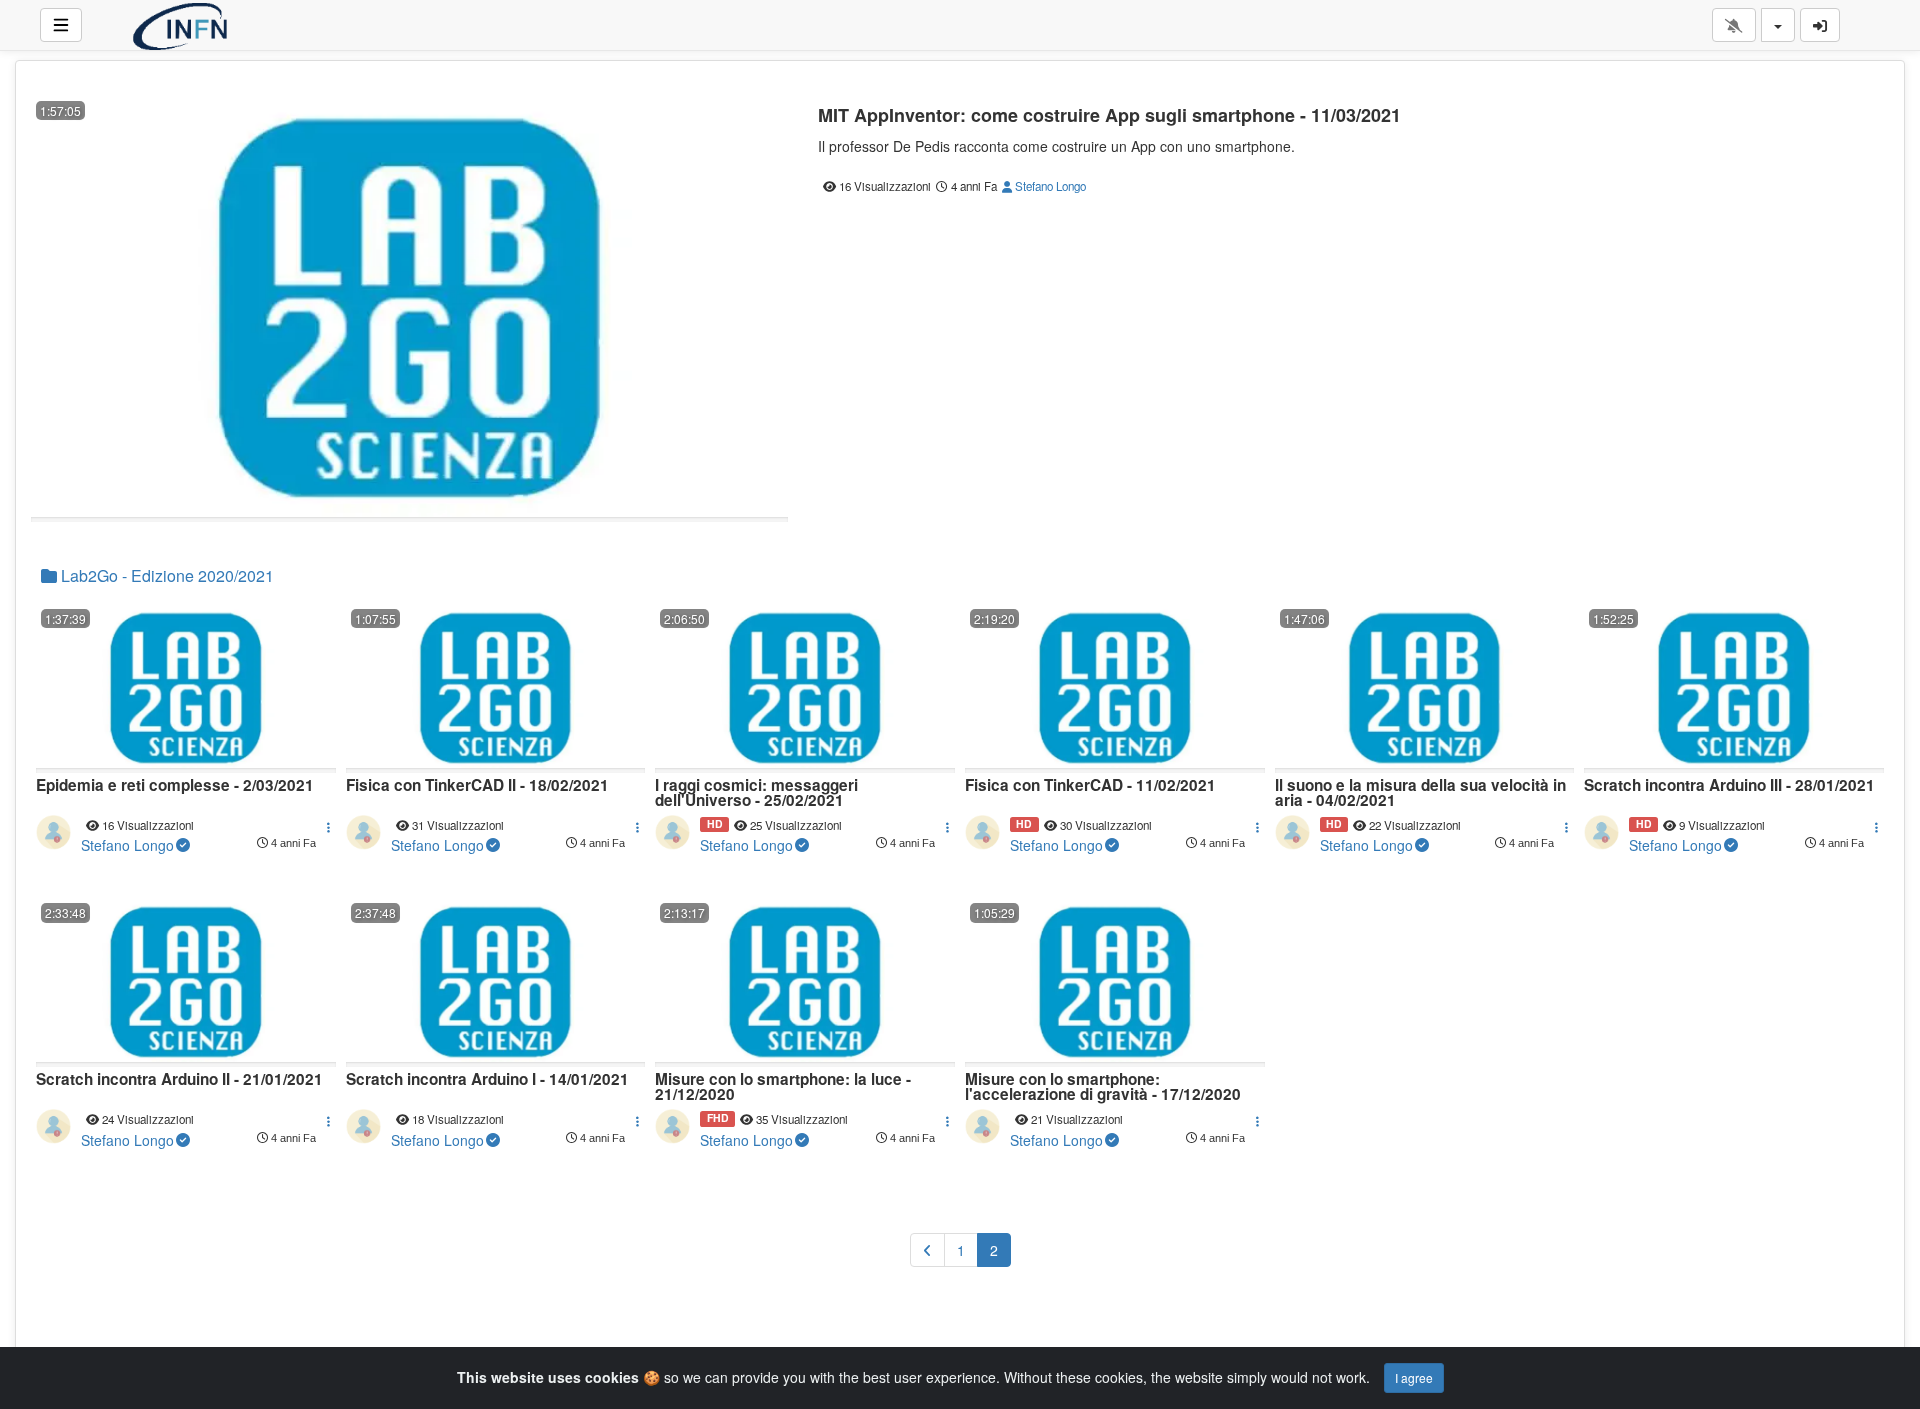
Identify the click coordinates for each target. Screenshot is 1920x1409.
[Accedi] (1820, 25)
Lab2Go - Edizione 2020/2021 (165, 575)
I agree (1414, 1377)
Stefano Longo (1049, 186)
